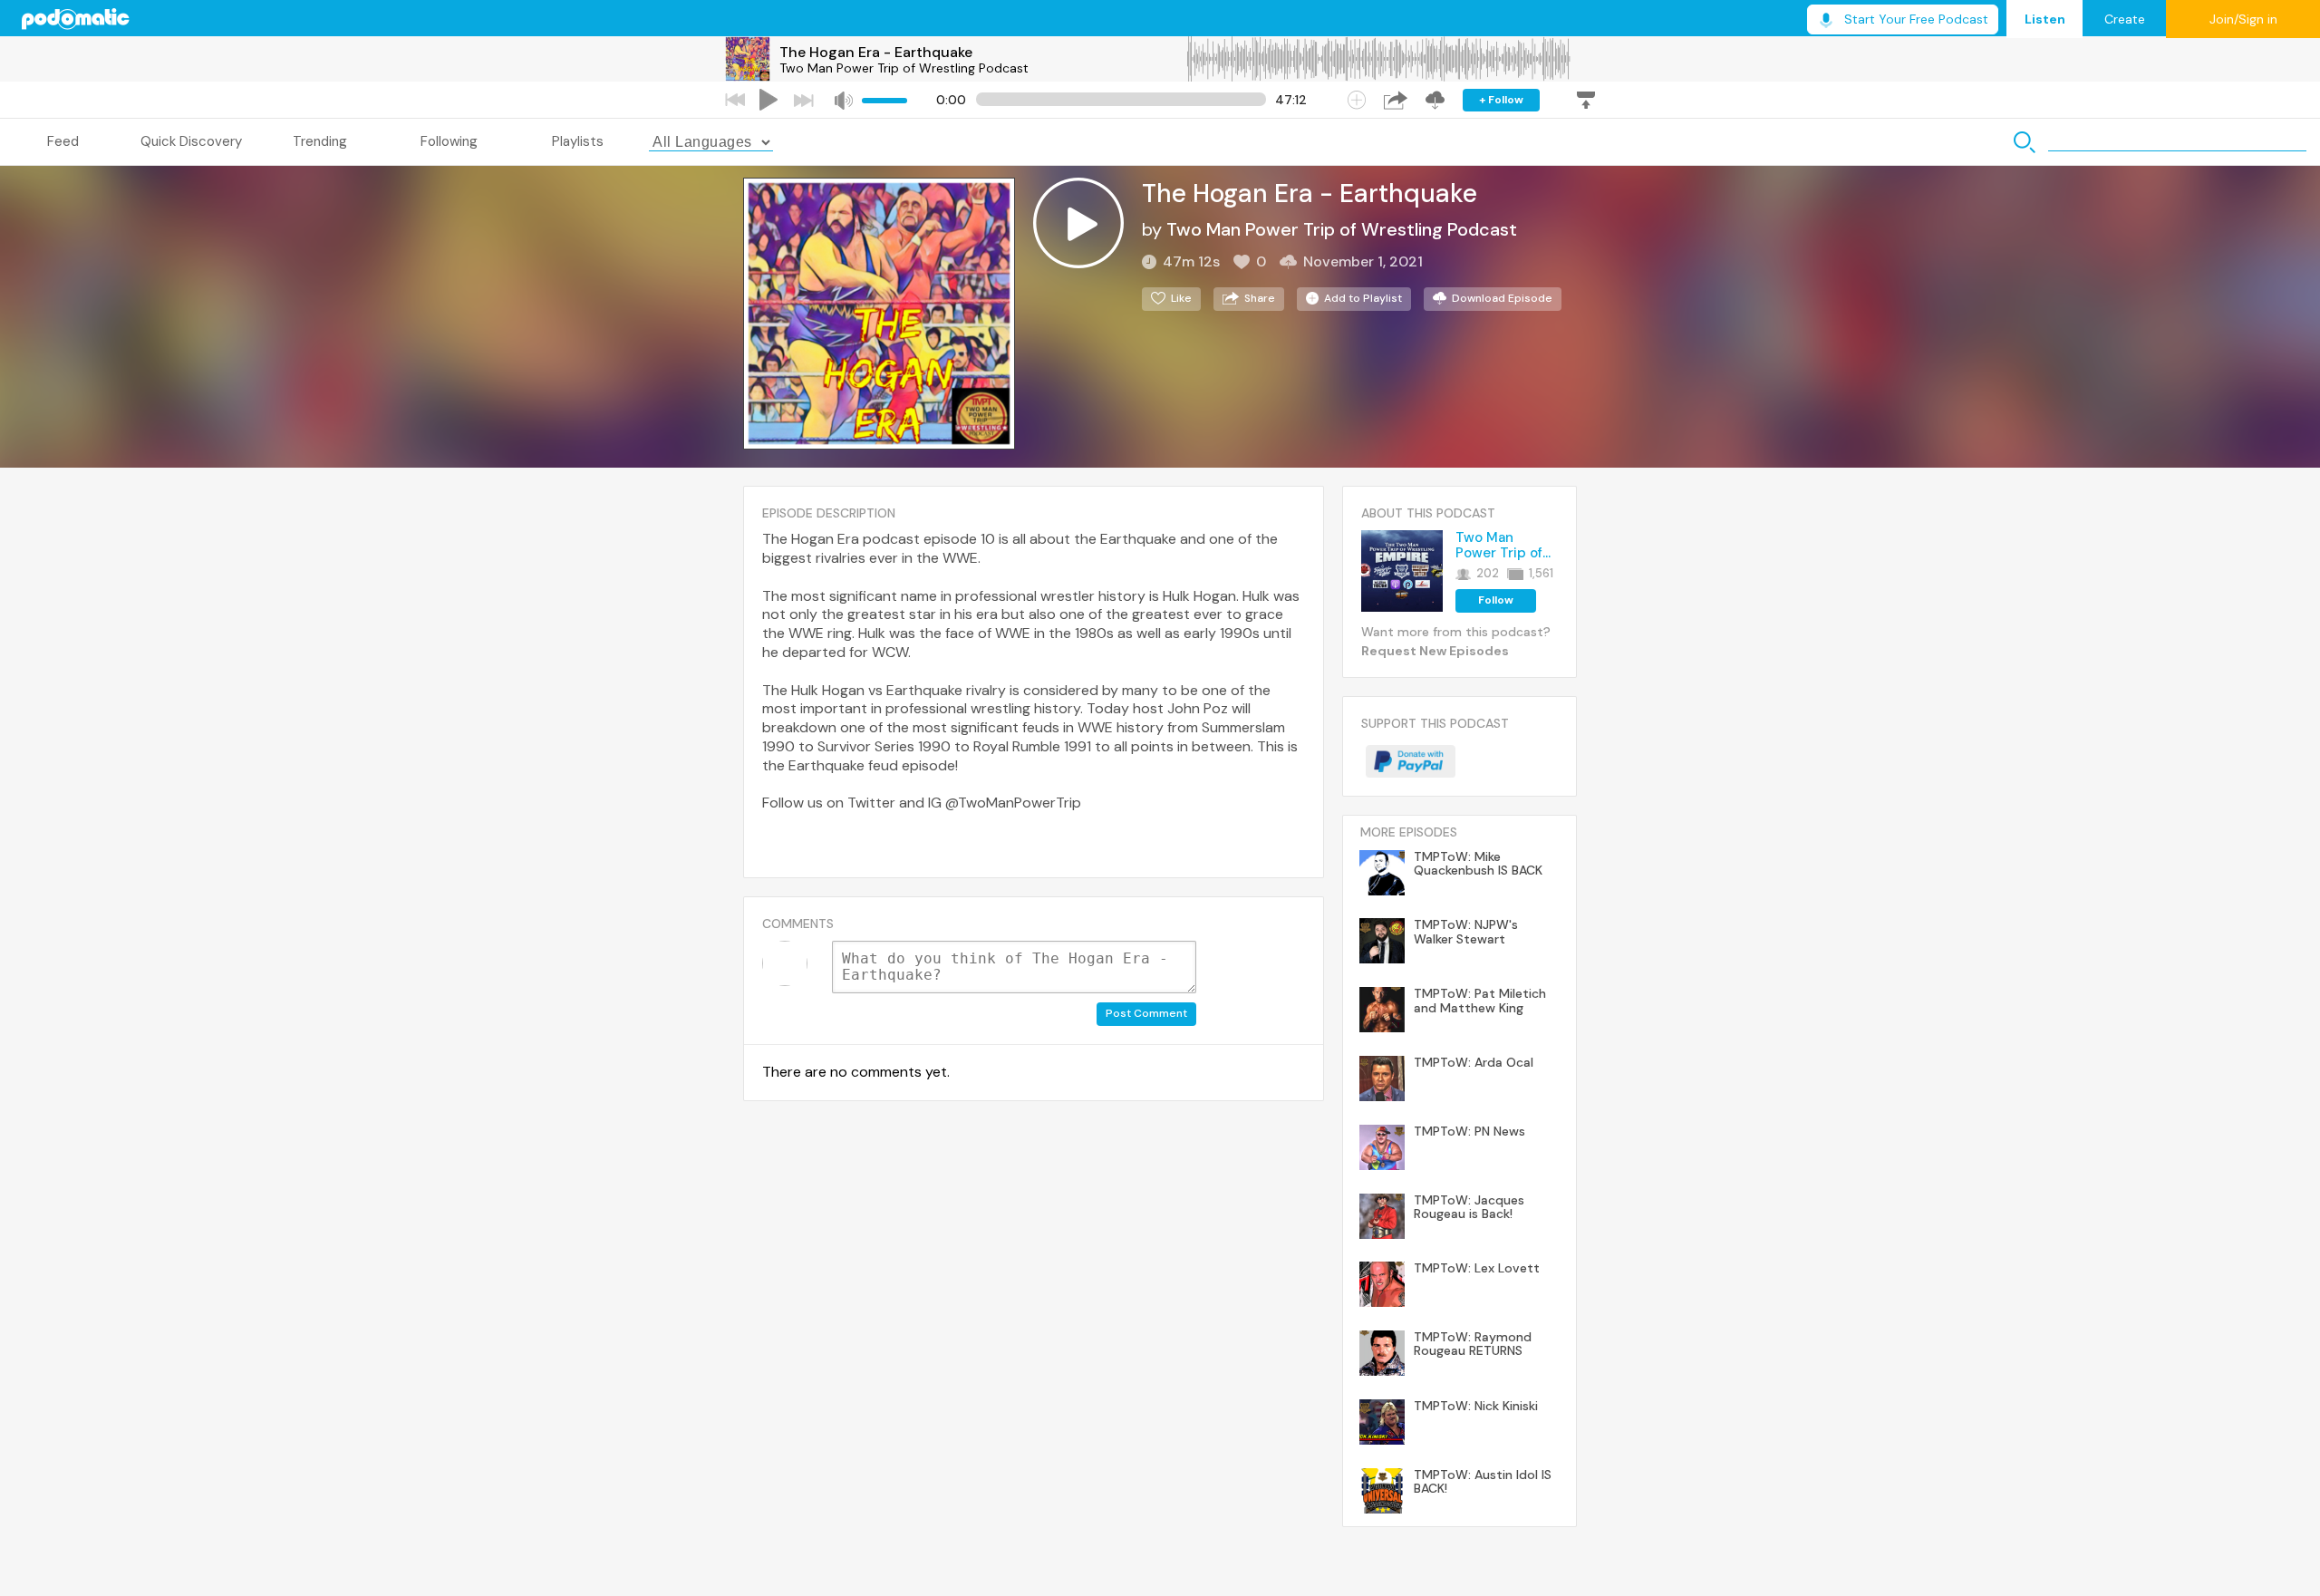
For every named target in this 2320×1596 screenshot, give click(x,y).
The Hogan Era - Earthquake (876, 52)
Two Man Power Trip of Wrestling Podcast (904, 68)
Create (2125, 19)
